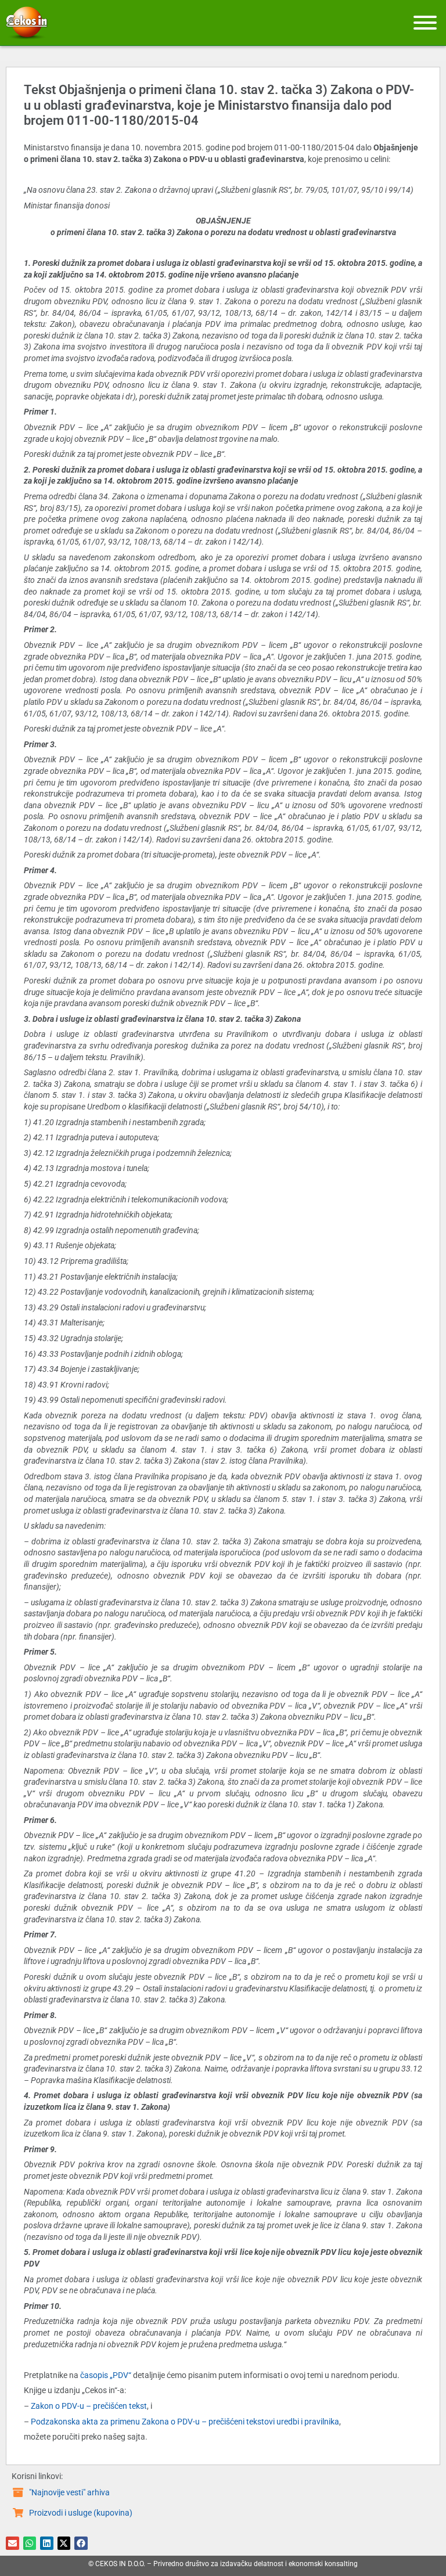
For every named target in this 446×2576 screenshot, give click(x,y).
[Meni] (425, 23)
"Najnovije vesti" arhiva (69, 2492)
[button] (12, 2543)
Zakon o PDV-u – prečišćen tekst (89, 2406)
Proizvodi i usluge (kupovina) (81, 2513)
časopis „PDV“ (106, 2375)
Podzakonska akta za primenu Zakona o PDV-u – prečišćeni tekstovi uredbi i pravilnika (185, 2422)
